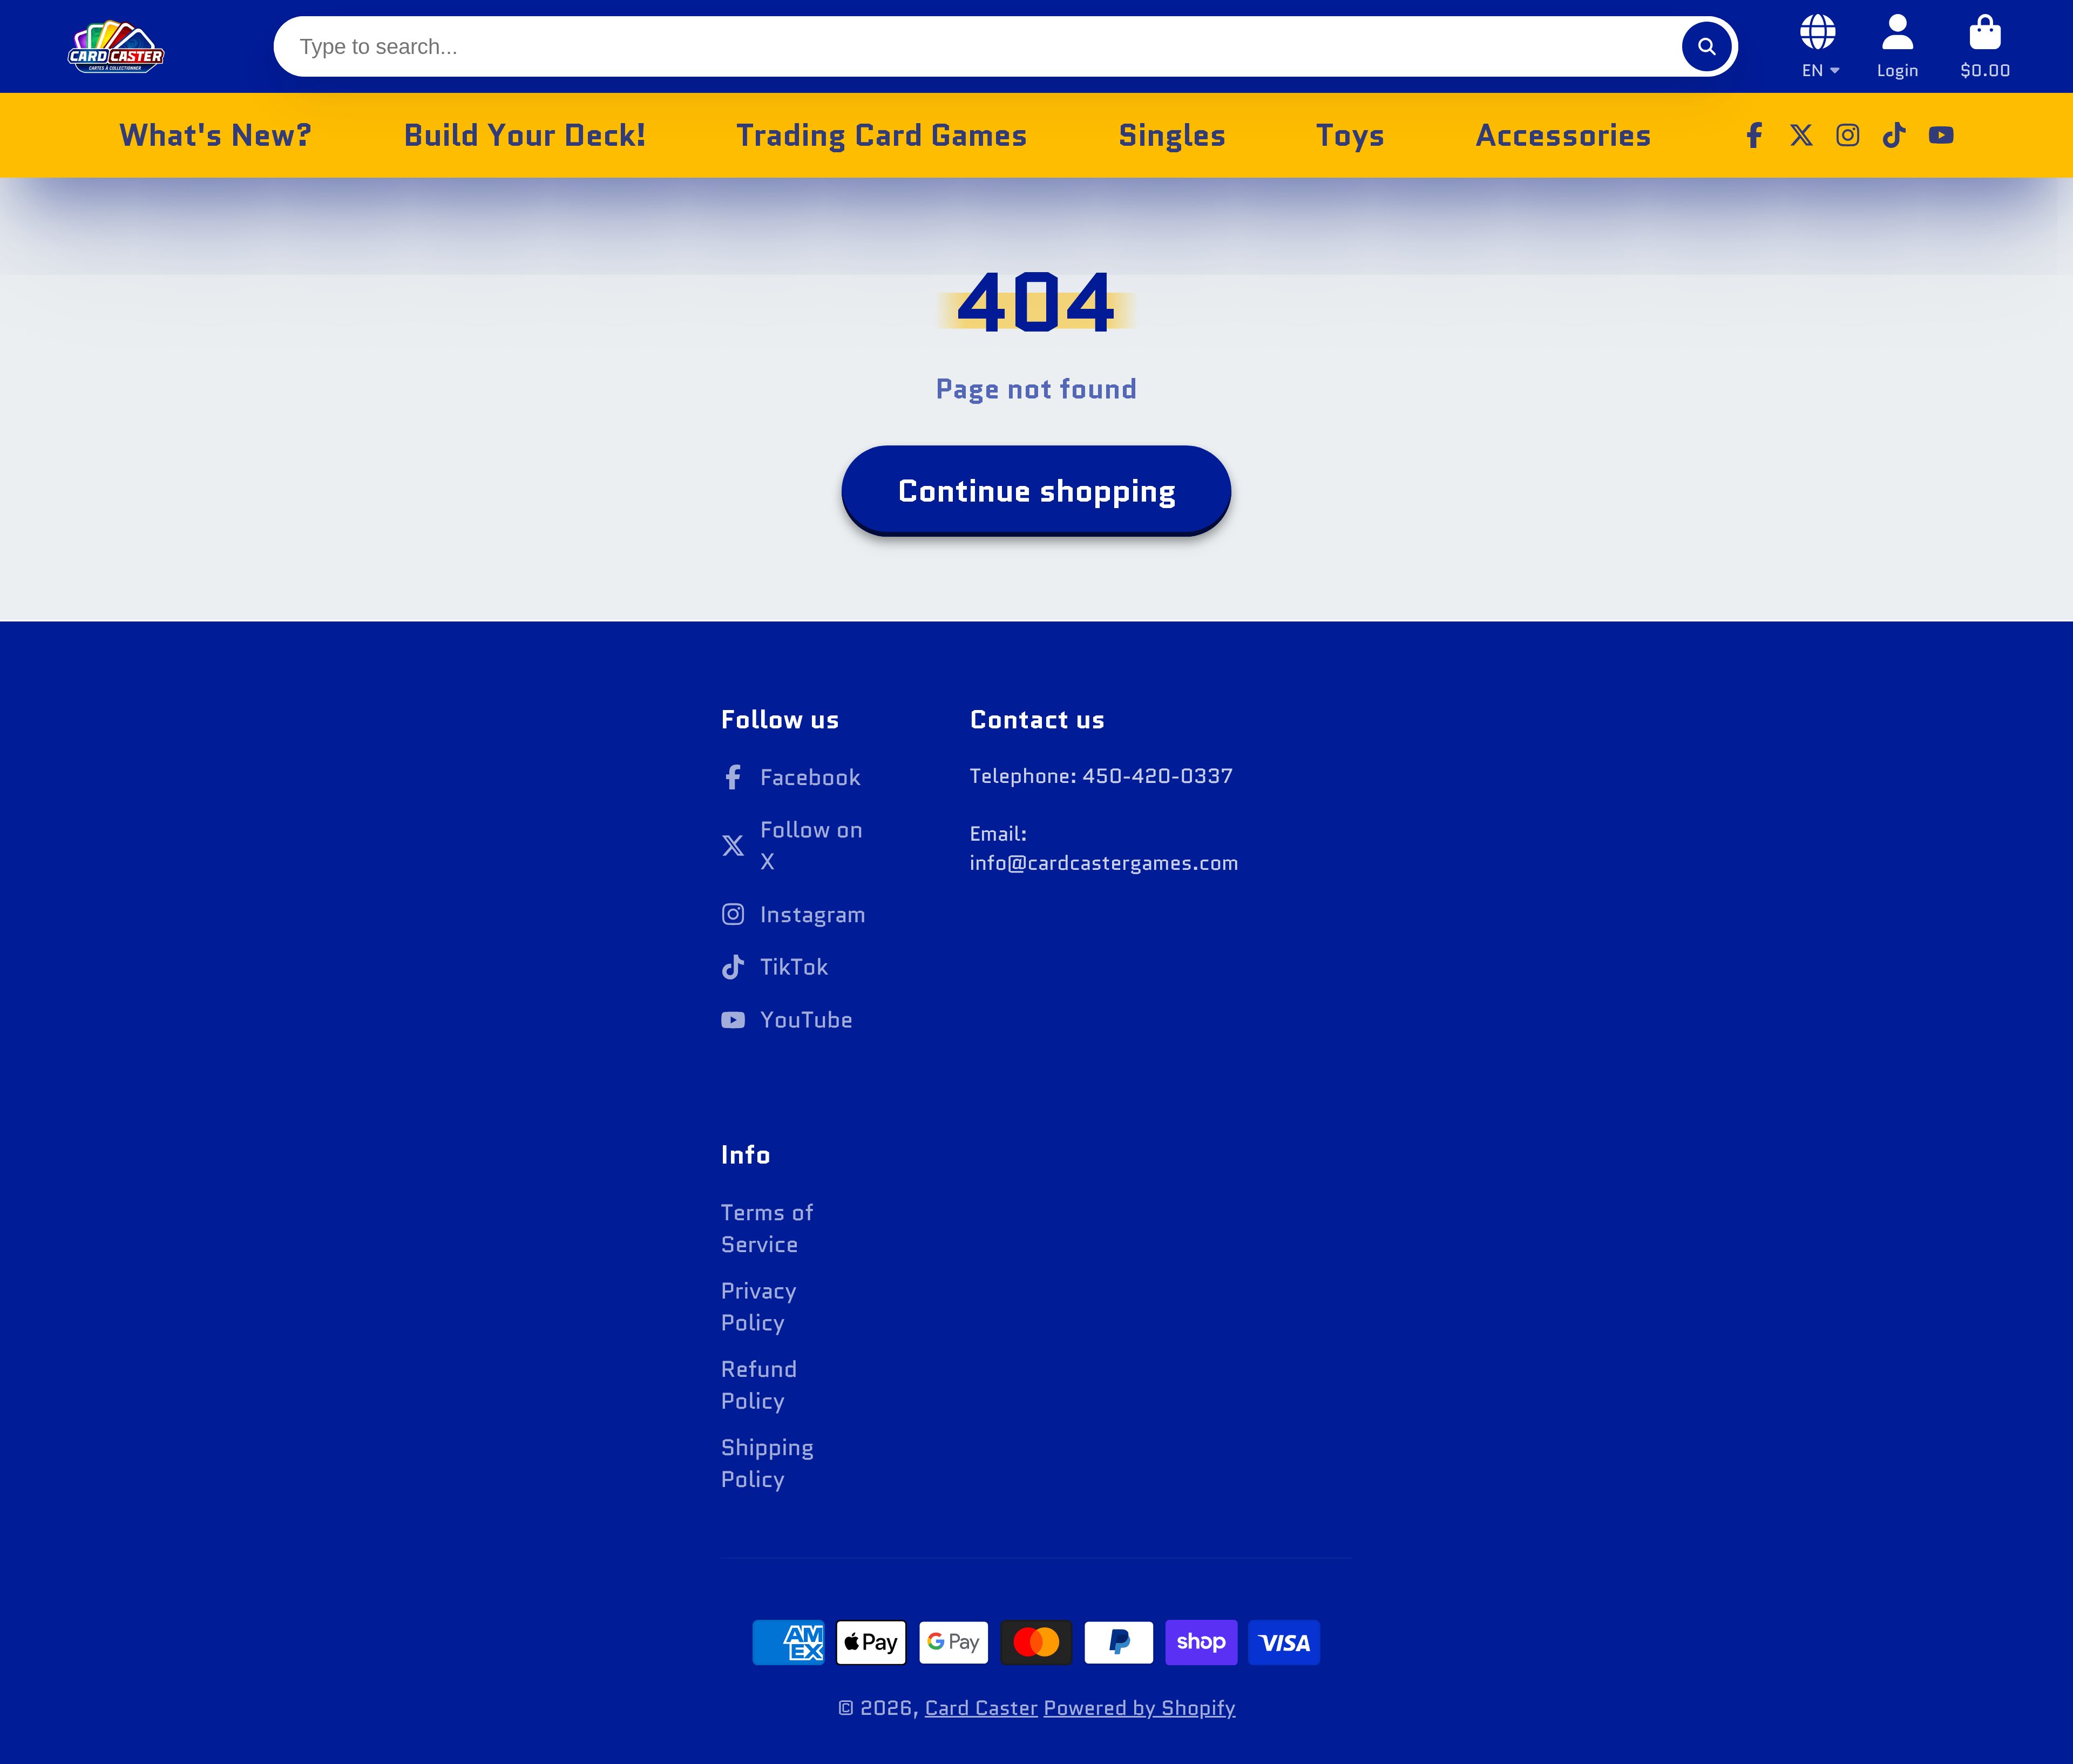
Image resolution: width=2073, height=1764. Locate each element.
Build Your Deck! (525, 135)
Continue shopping (1037, 491)
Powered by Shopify (1140, 1708)
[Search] (1707, 46)
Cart (1986, 46)
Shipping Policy (767, 1463)
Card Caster (981, 1708)
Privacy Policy (759, 1307)
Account (1898, 46)
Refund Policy (759, 1385)
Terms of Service (767, 1228)
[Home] (116, 46)
